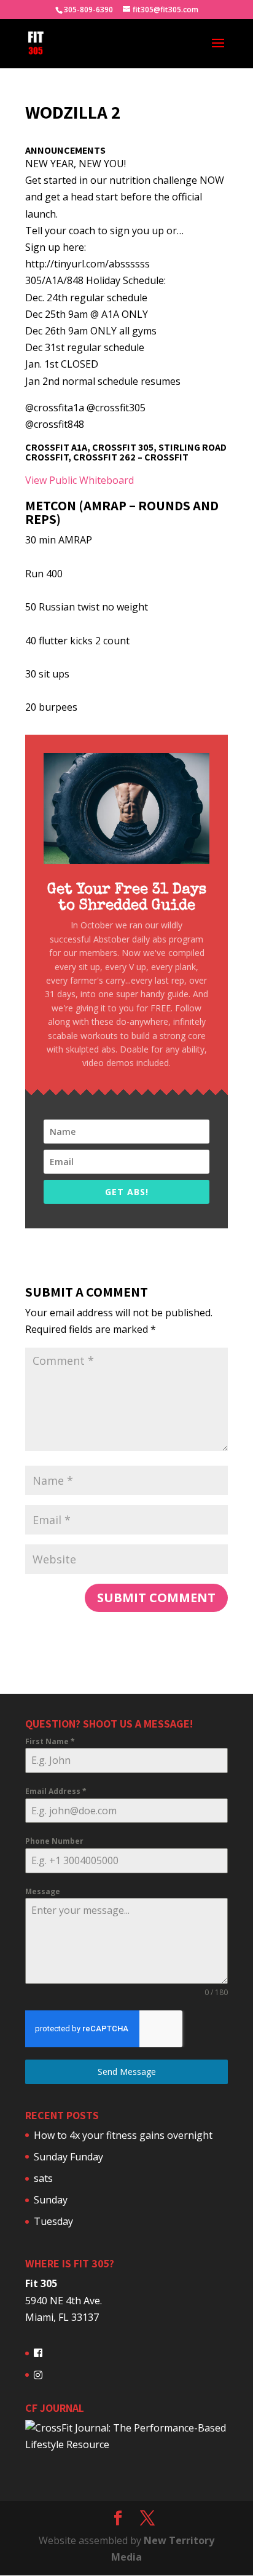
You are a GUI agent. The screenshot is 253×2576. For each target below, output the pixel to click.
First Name (50, 1741)
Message (43, 1891)
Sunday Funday (68, 2157)
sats (43, 2178)
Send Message (127, 2072)
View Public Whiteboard (80, 480)
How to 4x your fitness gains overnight (123, 2135)
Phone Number (54, 1841)
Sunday (51, 2200)
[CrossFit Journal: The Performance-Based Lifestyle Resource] (126, 2444)
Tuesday (53, 2221)
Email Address (56, 1791)
